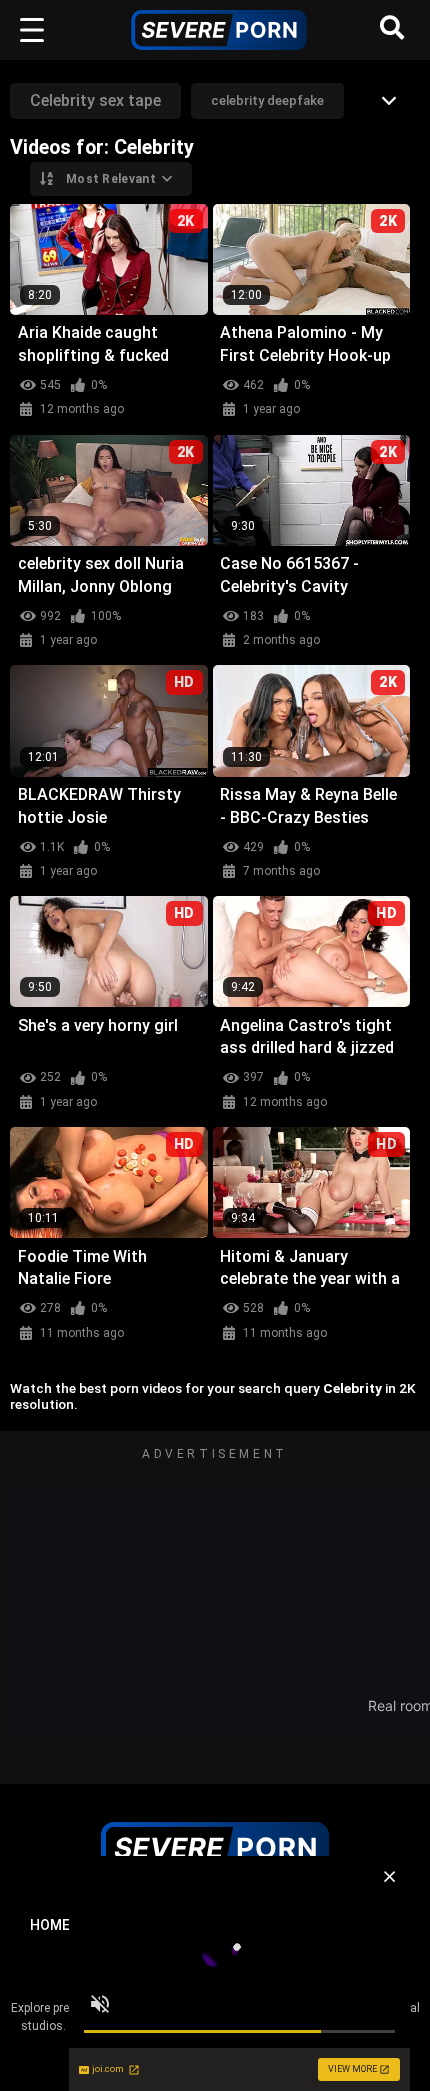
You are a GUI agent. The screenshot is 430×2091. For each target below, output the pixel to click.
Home (50, 1925)
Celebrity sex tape (95, 100)
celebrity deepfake (267, 100)
